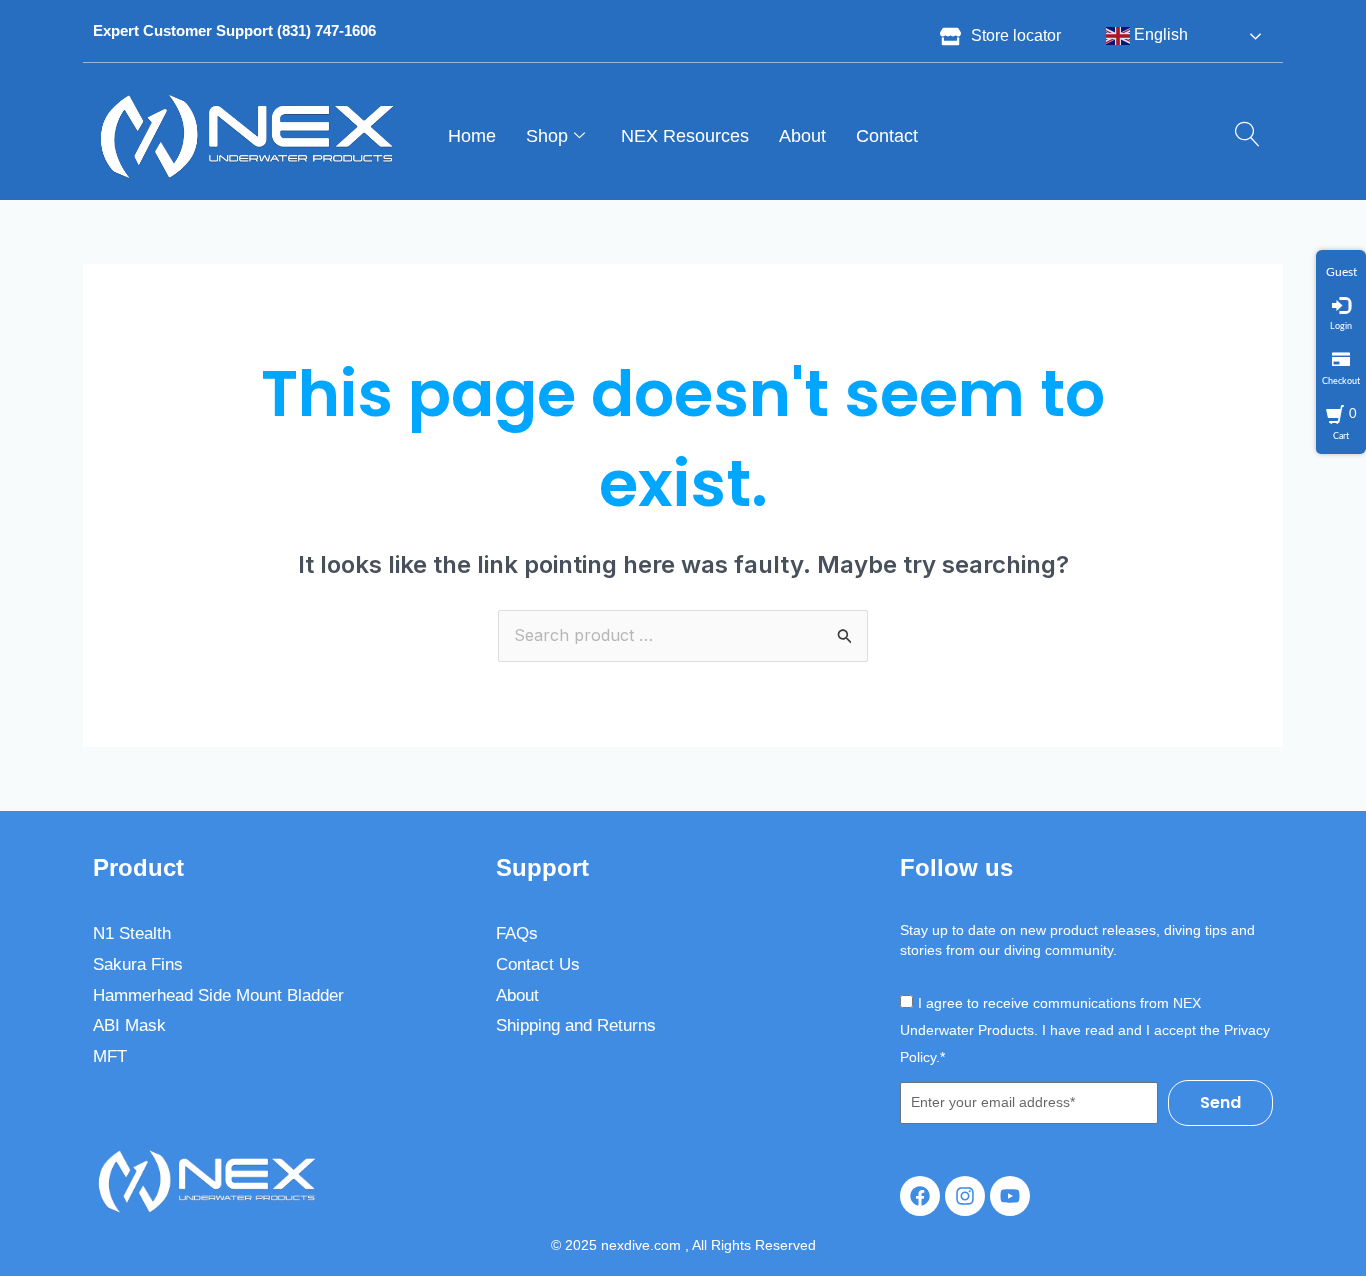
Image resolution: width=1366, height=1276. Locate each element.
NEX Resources (685, 136)
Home (472, 136)
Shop (547, 136)
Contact (887, 136)
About (802, 136)
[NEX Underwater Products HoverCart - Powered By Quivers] (1341, 257)
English (1159, 34)
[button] (1240, 136)
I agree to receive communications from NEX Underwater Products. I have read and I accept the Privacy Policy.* (1085, 1029)
